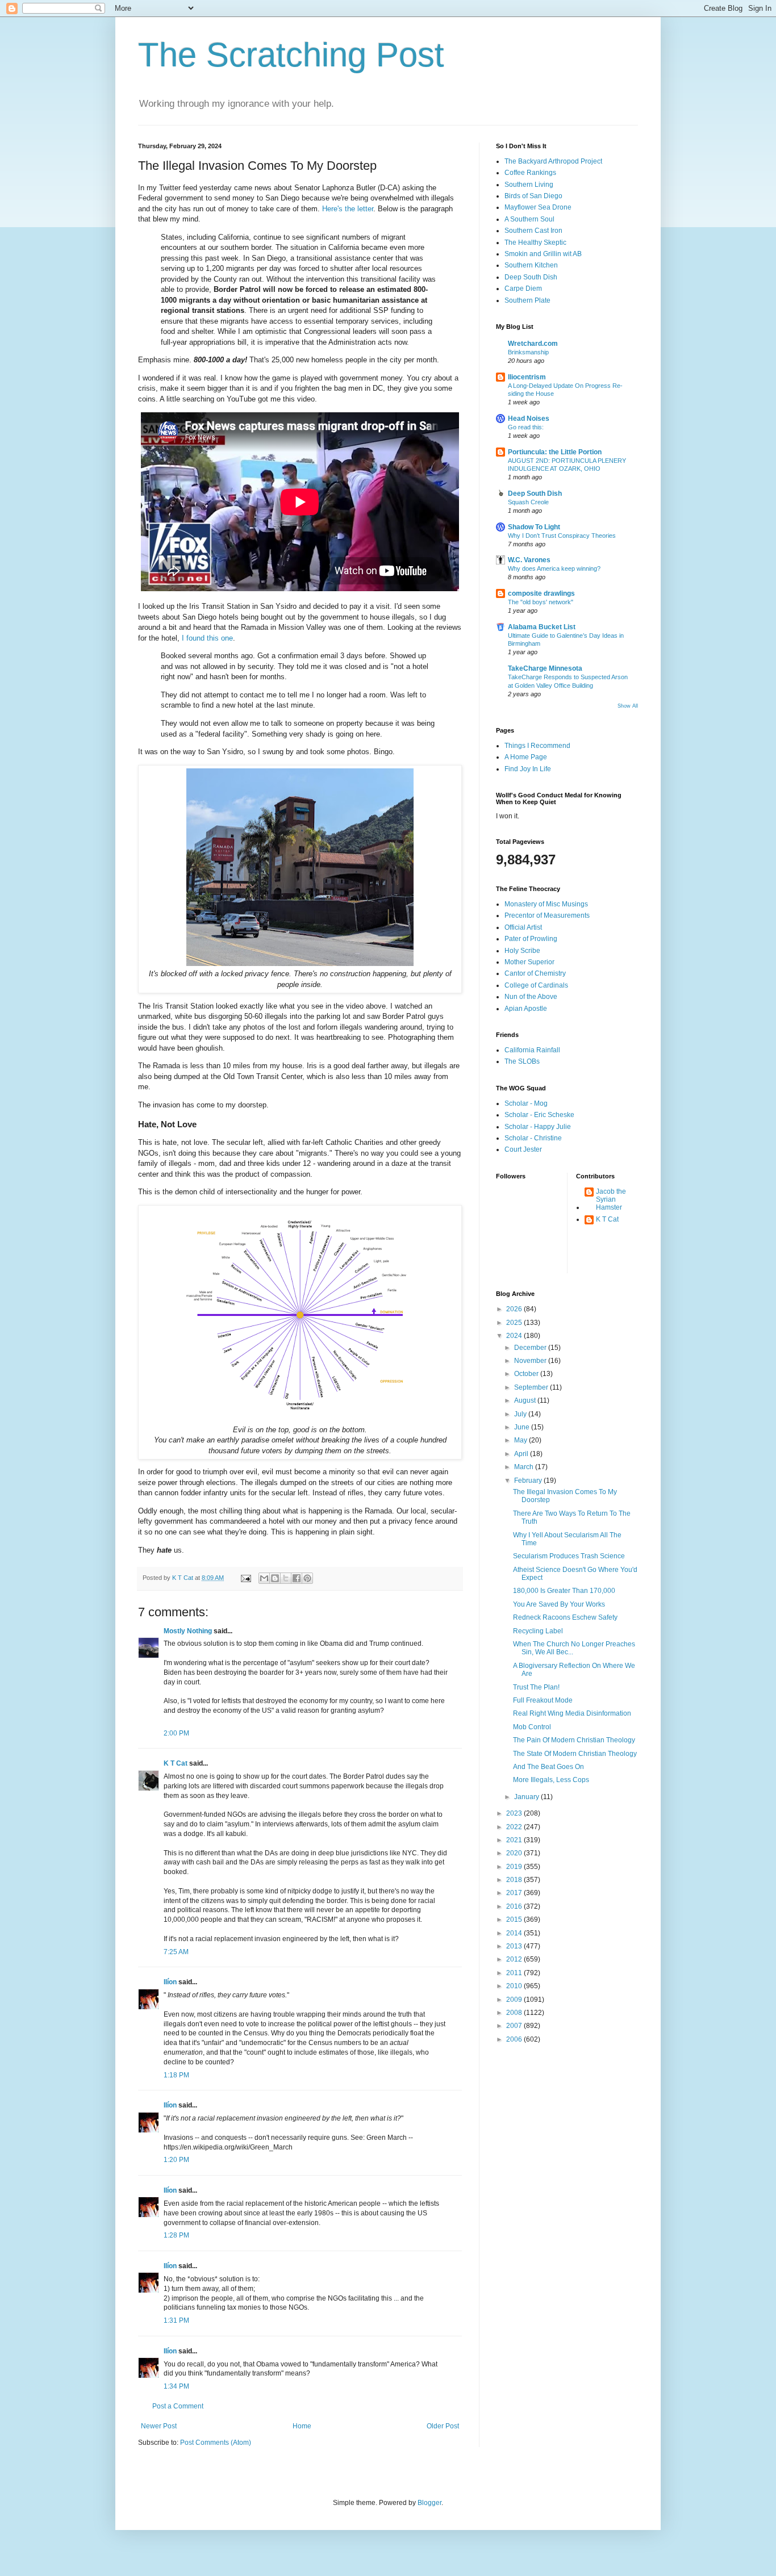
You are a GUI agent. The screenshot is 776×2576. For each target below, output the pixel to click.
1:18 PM (176, 2075)
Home (302, 2426)
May (521, 1440)
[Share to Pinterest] (307, 1578)
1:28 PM (176, 2235)
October (527, 1374)
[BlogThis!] (275, 1578)
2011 (515, 1973)
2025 (515, 1323)
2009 (515, 2000)
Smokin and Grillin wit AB (543, 254)
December (531, 1348)
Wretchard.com (533, 344)
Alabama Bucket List (542, 627)
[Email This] (264, 1578)
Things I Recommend (537, 746)
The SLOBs (522, 1061)
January (527, 1797)
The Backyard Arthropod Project (553, 161)
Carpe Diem (523, 288)
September (532, 1387)
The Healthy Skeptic (535, 242)
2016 (515, 1906)
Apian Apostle (526, 1009)
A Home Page (526, 757)
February (529, 1481)
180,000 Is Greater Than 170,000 (564, 1591)
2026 (515, 1309)
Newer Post (159, 2426)
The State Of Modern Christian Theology (575, 1754)
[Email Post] (245, 1578)
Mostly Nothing (188, 1631)
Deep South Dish (531, 277)
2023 (515, 1813)
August (526, 1400)
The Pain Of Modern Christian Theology (574, 1740)
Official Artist (523, 927)
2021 (515, 1840)
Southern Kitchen (531, 265)
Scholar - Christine (533, 1138)
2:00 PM (176, 1733)
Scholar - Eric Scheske (539, 1115)
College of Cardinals (536, 985)
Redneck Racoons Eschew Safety (565, 1617)
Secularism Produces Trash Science (569, 1556)
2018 (515, 1880)
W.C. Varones (529, 560)
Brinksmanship (528, 352)
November (531, 1361)
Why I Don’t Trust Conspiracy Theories (562, 536)
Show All (628, 706)
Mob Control (532, 1727)
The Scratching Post (291, 55)
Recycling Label (538, 1631)
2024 (515, 1336)
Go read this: (526, 427)
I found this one (207, 638)
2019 (515, 1867)
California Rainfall (532, 1050)
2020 (515, 1853)
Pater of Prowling (531, 939)
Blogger (429, 2503)
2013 (515, 1946)
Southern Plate (527, 300)
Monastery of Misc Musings (546, 904)
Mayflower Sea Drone (538, 207)
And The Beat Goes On (548, 1767)
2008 (515, 2013)
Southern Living (529, 185)
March (525, 1467)
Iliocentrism (527, 377)
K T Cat (176, 1763)
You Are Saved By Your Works (559, 1604)
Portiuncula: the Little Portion (555, 452)
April (522, 1454)
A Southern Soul (529, 219)
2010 (515, 1986)
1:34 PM (176, 2386)
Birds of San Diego (533, 196)
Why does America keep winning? (554, 568)
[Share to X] (286, 1578)
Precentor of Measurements (547, 915)
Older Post (443, 2426)
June (523, 1427)
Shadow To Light (534, 527)
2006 (515, 2039)
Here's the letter (348, 209)
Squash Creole (528, 502)
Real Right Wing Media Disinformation (572, 1713)
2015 (515, 1920)
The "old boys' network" (541, 602)
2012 (515, 1959)
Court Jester (523, 1149)
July (521, 1414)
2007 (515, 2026)
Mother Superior (529, 962)
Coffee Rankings (530, 173)
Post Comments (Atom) (216, 2443)
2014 (515, 1933)
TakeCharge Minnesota (545, 668)
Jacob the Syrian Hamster (611, 1200)
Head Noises (529, 419)
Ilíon (170, 1982)
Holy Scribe (522, 951)
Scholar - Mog (526, 1103)
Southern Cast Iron (533, 231)
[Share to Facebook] (297, 1578)
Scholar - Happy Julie (538, 1127)
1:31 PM (176, 2320)
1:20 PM (176, 2160)
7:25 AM (176, 1952)
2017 (515, 1893)
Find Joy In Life (528, 769)
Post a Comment (178, 2406)
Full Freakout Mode (543, 1700)
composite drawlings (541, 593)
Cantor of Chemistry (535, 973)
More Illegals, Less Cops (551, 1780)
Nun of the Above (531, 997)
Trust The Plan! (536, 1687)
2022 (515, 1827)
